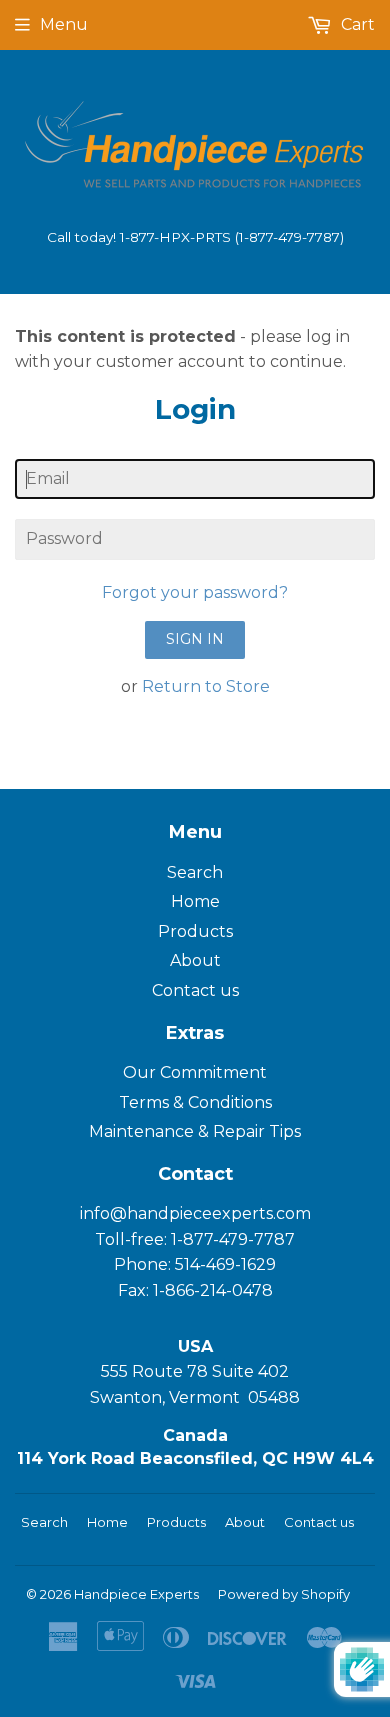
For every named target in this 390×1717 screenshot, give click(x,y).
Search (195, 872)
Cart (356, 24)
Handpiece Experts (136, 1594)
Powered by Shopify (284, 1594)
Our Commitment (195, 1072)
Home (195, 901)
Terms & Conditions (195, 1102)
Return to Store (206, 686)
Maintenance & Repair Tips (195, 1131)
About (195, 960)
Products (195, 931)
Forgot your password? (195, 592)
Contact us (195, 990)
